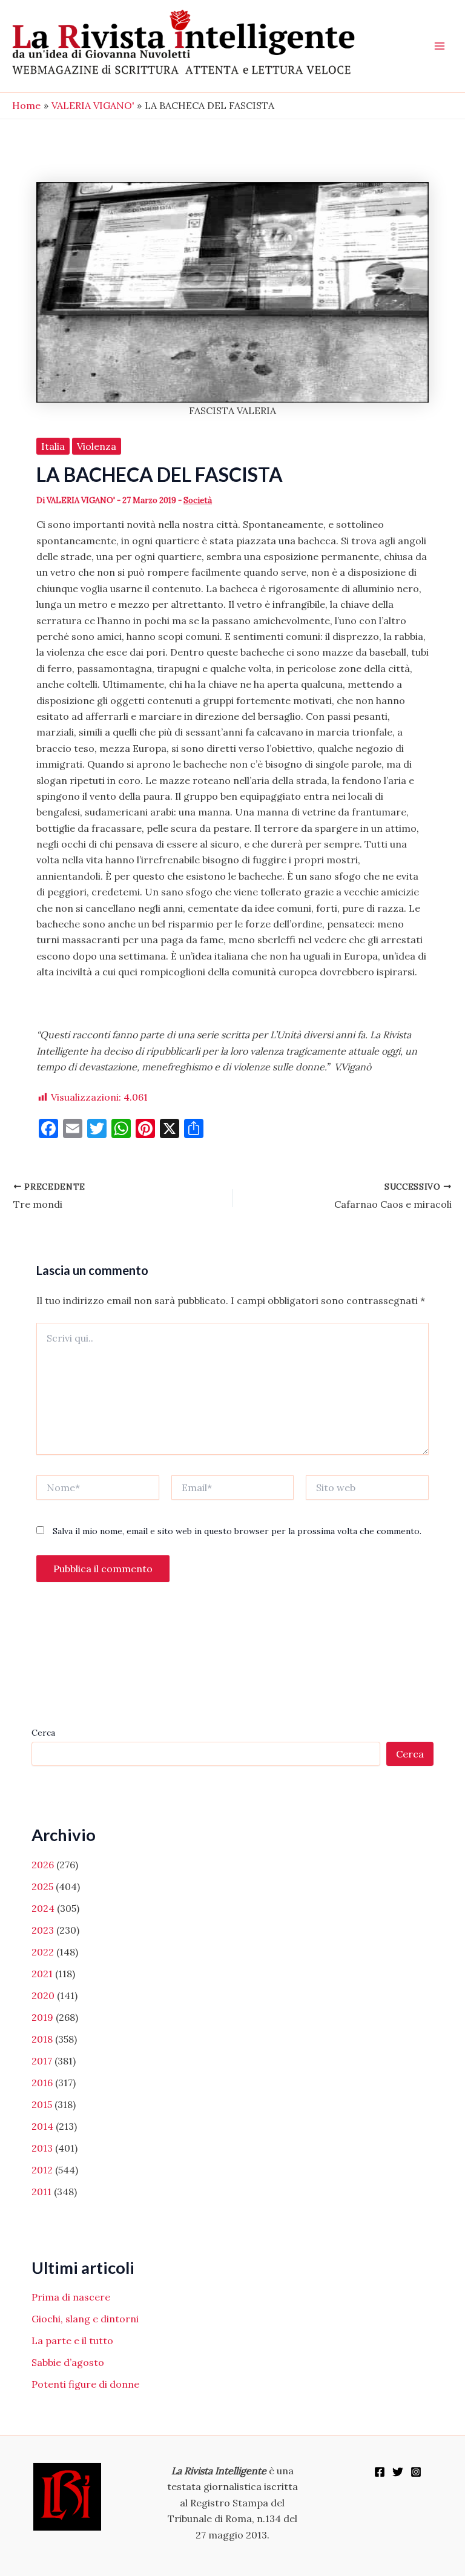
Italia (53, 446)
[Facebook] (380, 2472)
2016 (42, 2083)
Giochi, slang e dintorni (85, 2319)
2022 (43, 1952)
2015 (42, 2104)
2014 (42, 2126)
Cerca (43, 1733)
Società (198, 500)
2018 (42, 2039)
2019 (42, 2017)
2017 (42, 2061)
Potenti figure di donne (85, 2384)
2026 (43, 1865)
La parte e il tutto (72, 2340)
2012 (42, 2170)
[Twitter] (398, 2472)
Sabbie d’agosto (68, 2362)
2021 (42, 1974)
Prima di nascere (71, 2297)
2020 (43, 1995)
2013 (42, 2148)
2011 (41, 2192)
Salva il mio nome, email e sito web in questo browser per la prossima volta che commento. (237, 1531)
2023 (43, 1930)
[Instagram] (416, 2472)
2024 (43, 1908)
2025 (42, 1886)
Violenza (97, 446)
